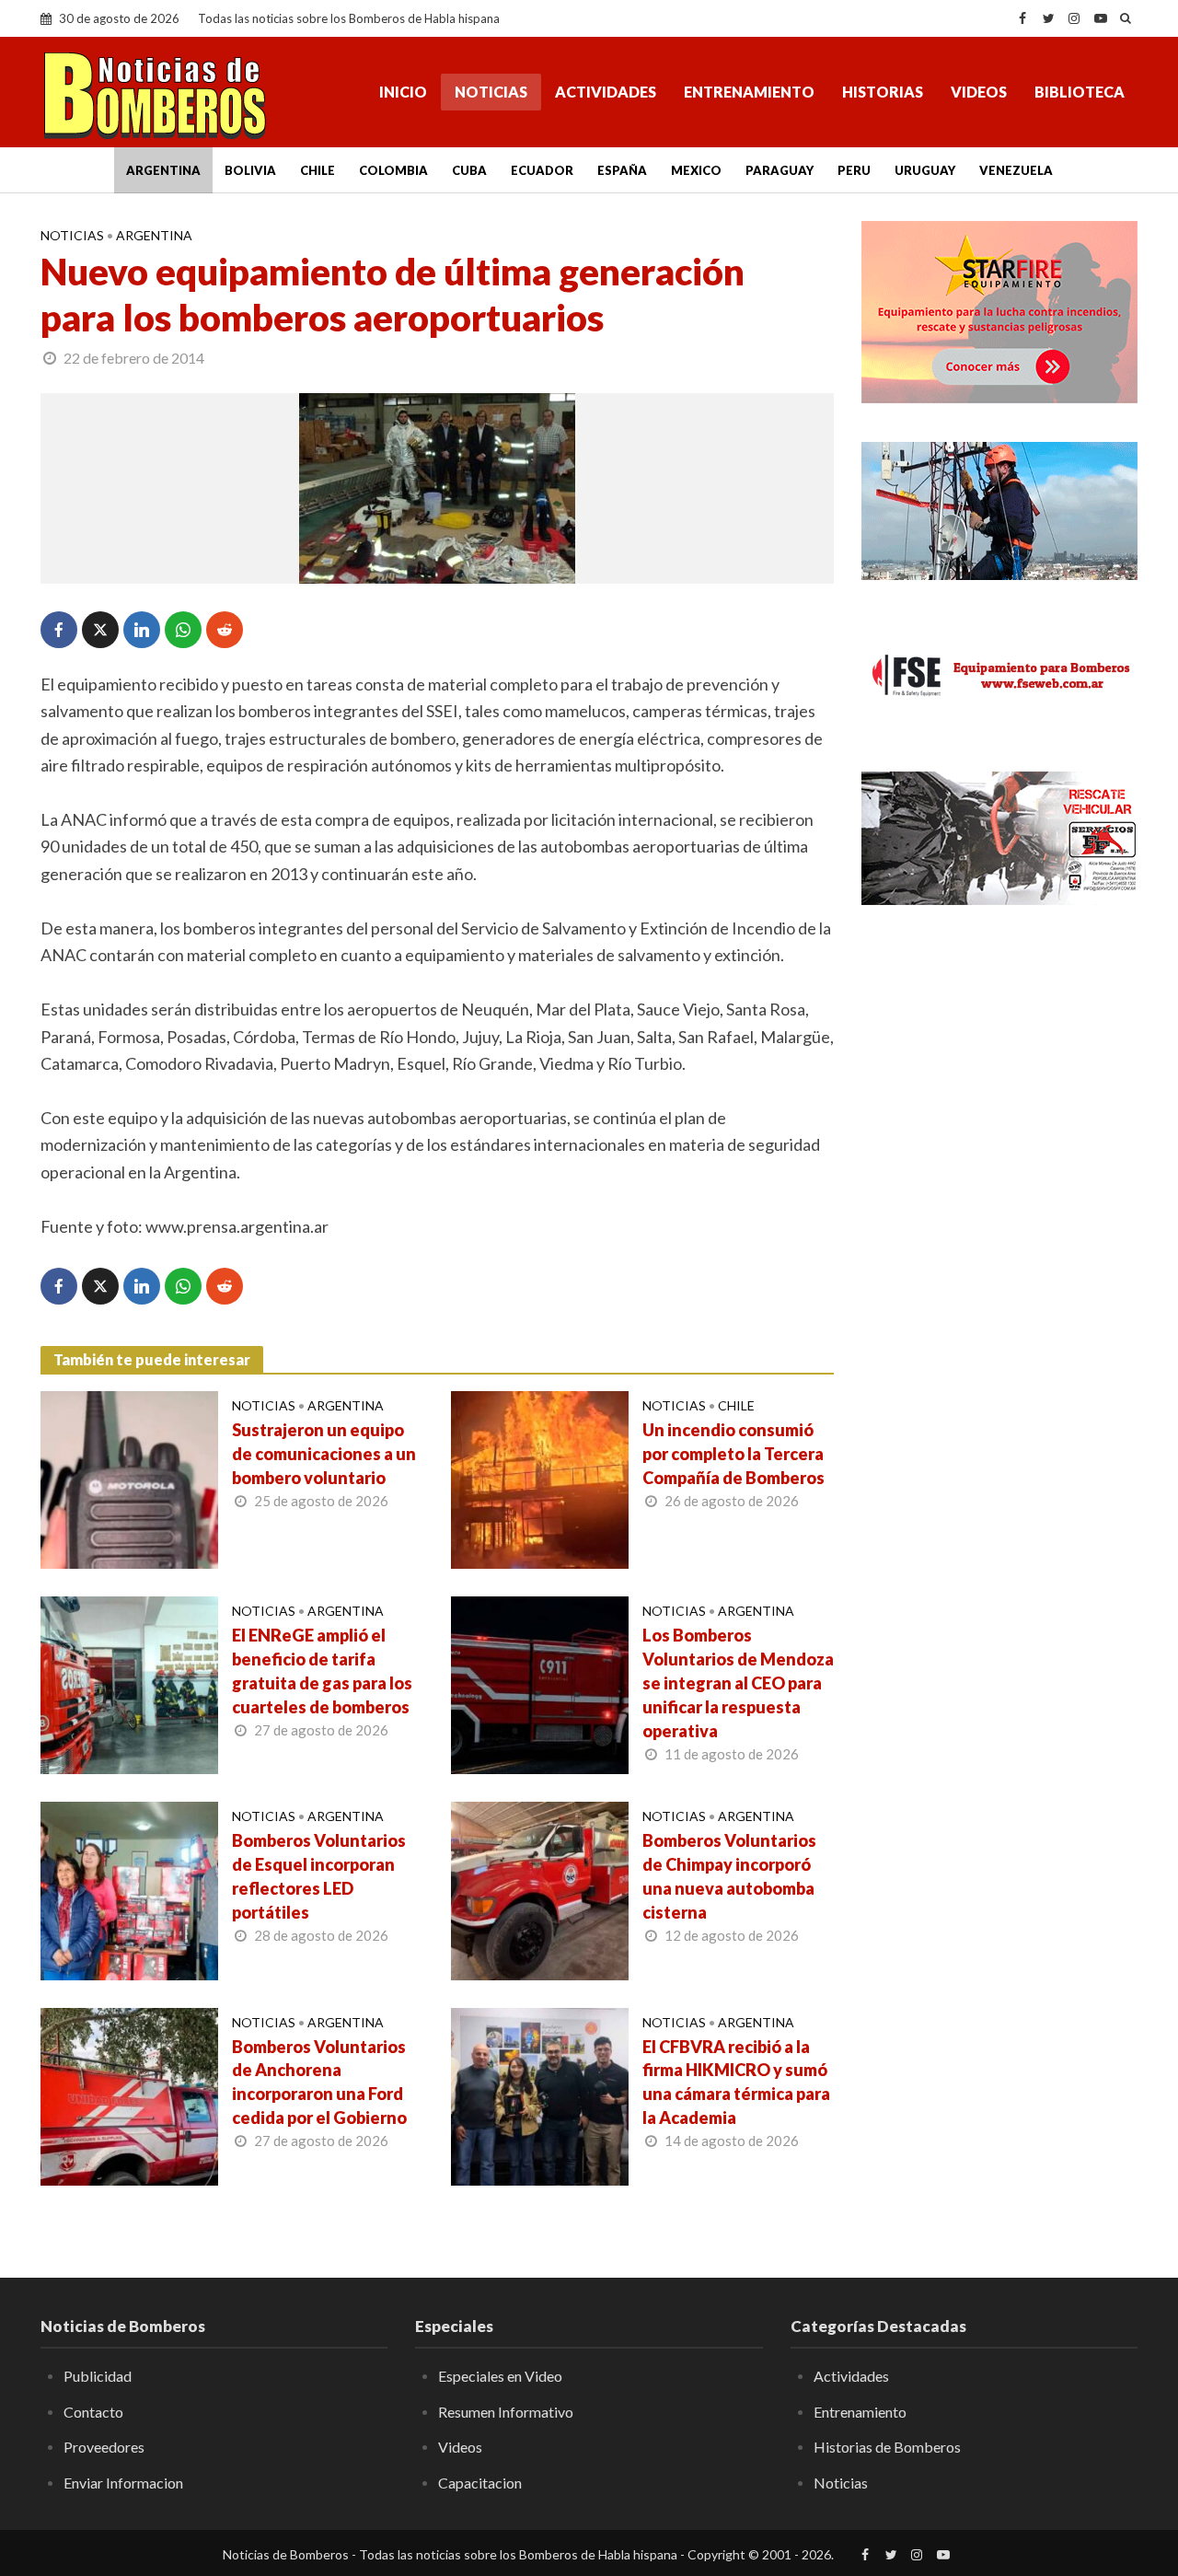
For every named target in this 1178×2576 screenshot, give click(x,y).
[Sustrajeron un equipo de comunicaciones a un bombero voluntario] (129, 1478)
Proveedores (104, 2447)
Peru (854, 170)
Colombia (393, 170)
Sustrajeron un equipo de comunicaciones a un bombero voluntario (324, 1454)
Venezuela (1016, 170)
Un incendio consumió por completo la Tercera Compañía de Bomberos (733, 1454)
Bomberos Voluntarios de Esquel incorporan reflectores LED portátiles (319, 1876)
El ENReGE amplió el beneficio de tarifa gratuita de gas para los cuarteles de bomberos (322, 1671)
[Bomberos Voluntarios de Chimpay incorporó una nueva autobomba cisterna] (540, 1889)
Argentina (163, 170)
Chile (318, 170)
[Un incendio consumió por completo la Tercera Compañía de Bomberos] (540, 1478)
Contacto (93, 2412)
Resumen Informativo (506, 2412)
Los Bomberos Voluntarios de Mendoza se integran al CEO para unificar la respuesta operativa (738, 1683)
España (622, 170)
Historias (883, 92)
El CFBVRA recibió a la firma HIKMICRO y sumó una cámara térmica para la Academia (736, 2083)
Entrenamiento (749, 92)
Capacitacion (480, 2483)
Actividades (606, 92)
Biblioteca (1080, 92)
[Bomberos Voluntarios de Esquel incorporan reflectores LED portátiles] (129, 1889)
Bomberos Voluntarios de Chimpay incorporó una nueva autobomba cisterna (729, 1876)
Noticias (491, 92)
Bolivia (250, 170)
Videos (979, 92)
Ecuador (542, 170)
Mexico (696, 170)
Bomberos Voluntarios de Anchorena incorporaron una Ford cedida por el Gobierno (319, 2083)
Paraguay (780, 170)
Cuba (469, 170)
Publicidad (98, 2376)
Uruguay (925, 170)
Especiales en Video (500, 2376)
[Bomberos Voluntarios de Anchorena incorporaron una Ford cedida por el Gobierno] (129, 2094)
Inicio (403, 92)
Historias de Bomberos (887, 2447)
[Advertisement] (999, 1220)
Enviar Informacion (123, 2483)
